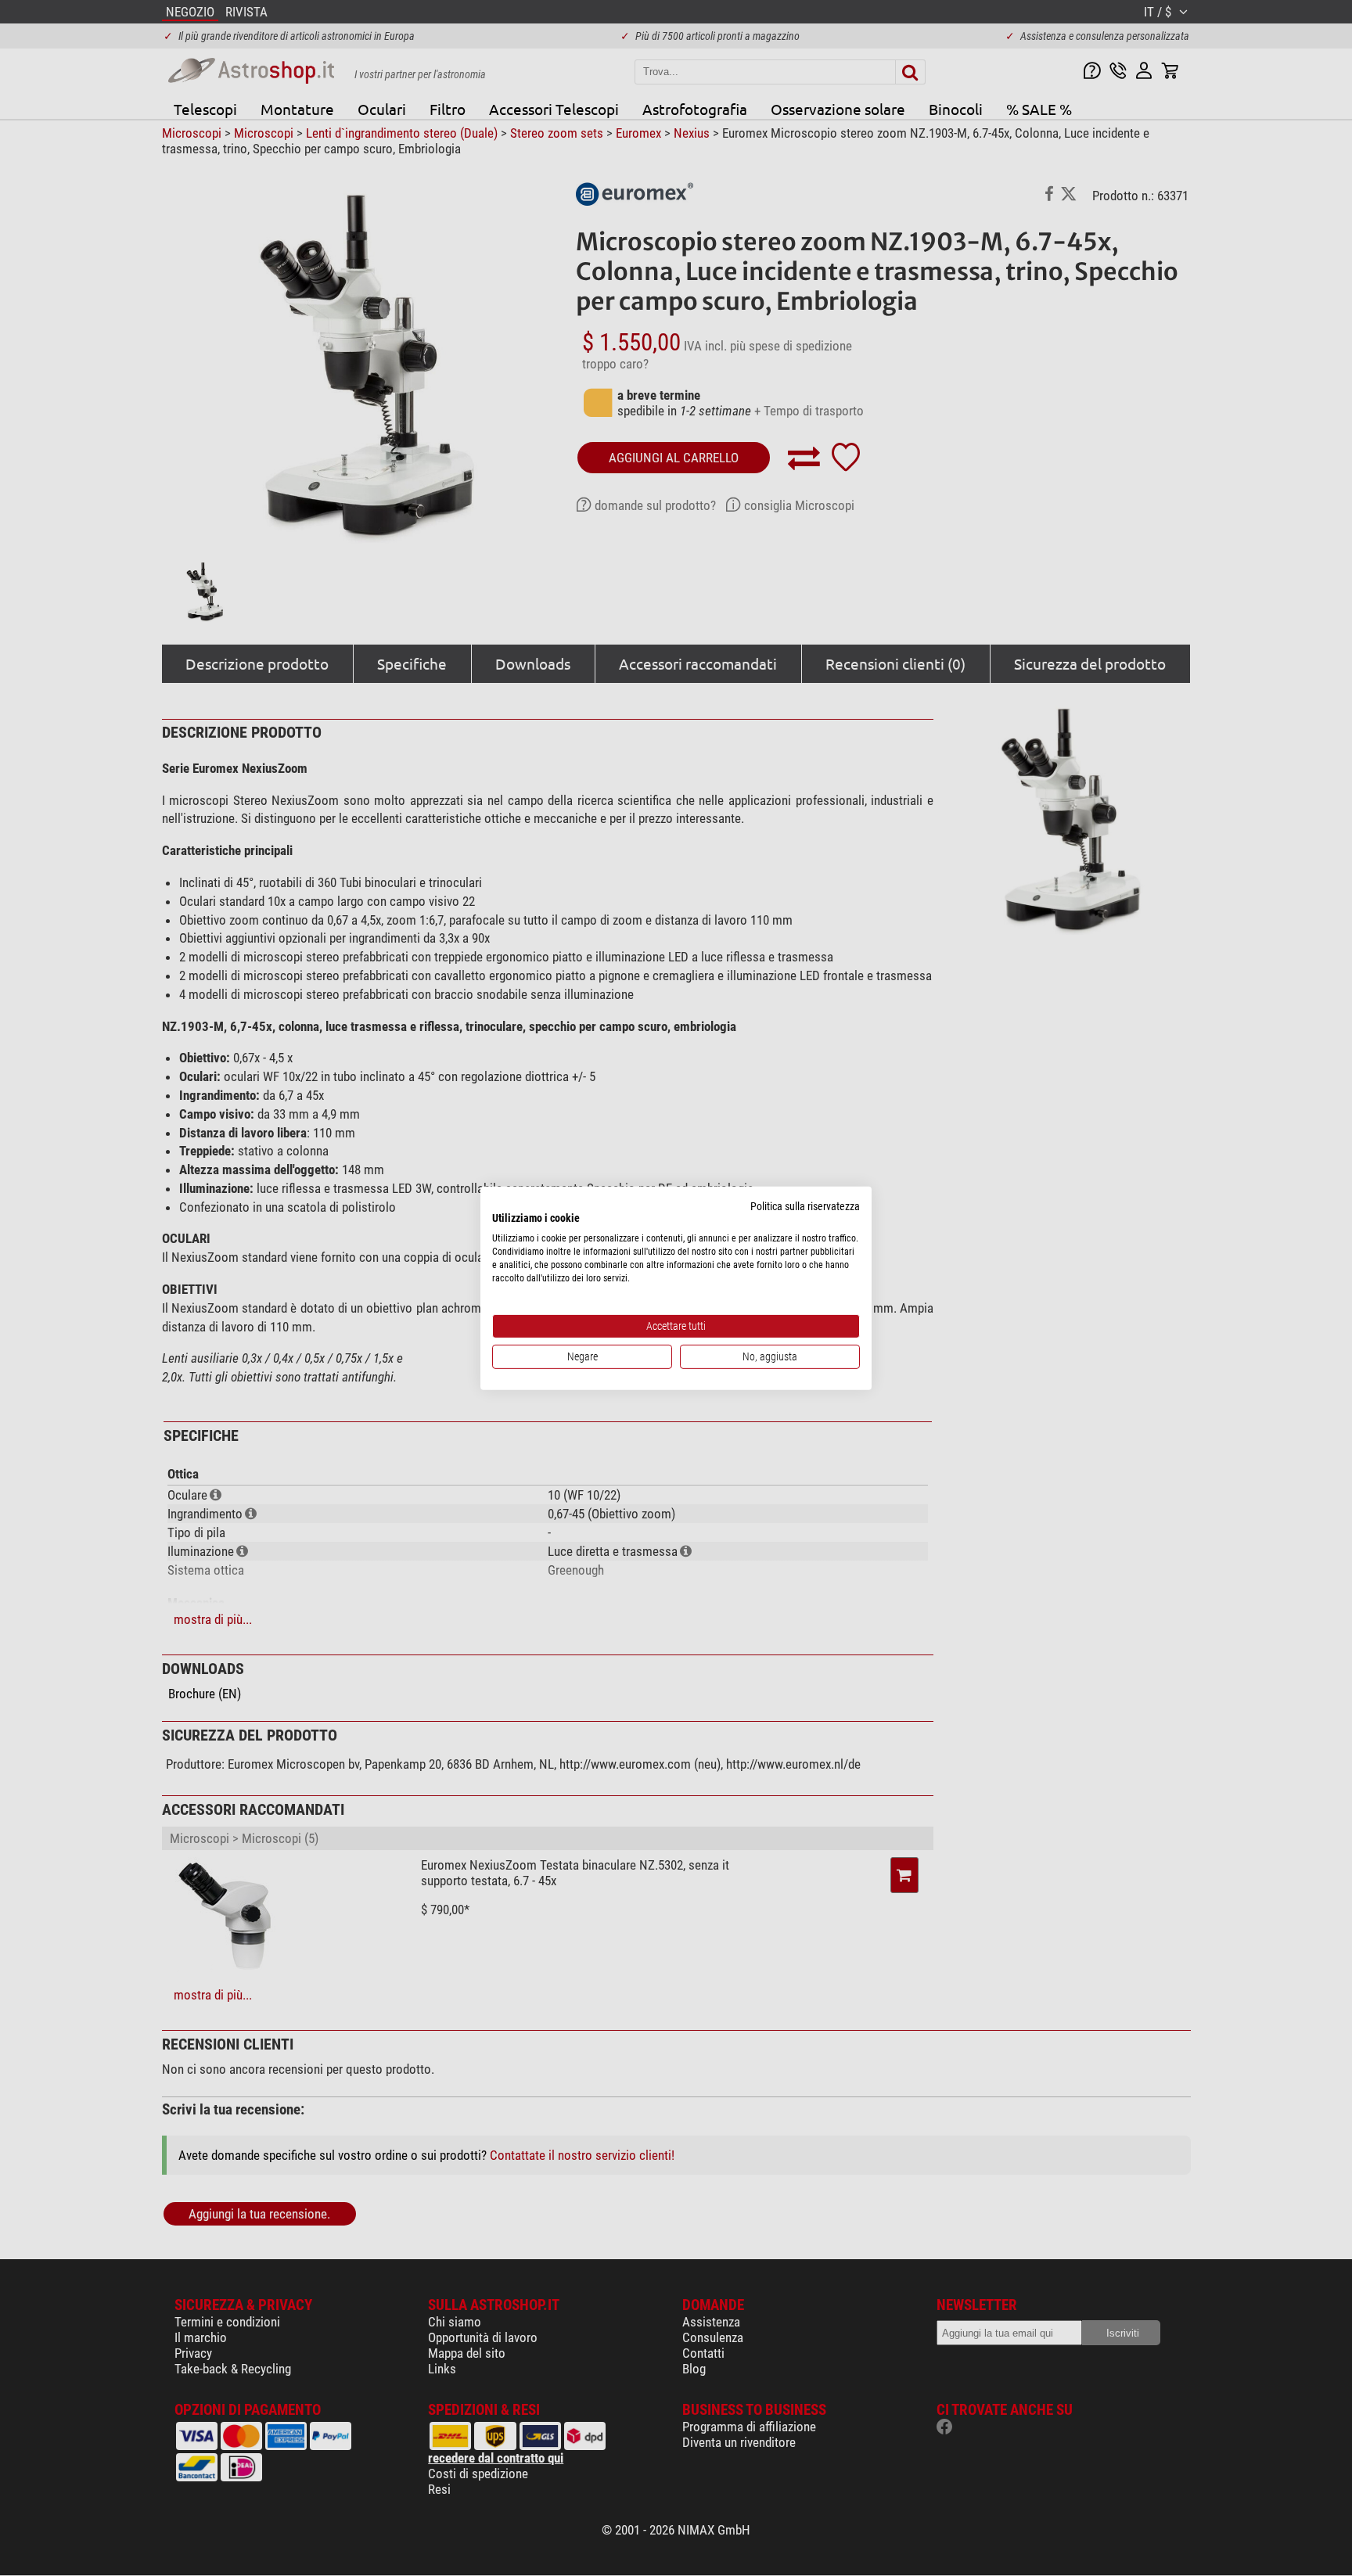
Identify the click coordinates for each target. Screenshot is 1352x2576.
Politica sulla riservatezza (805, 1205)
